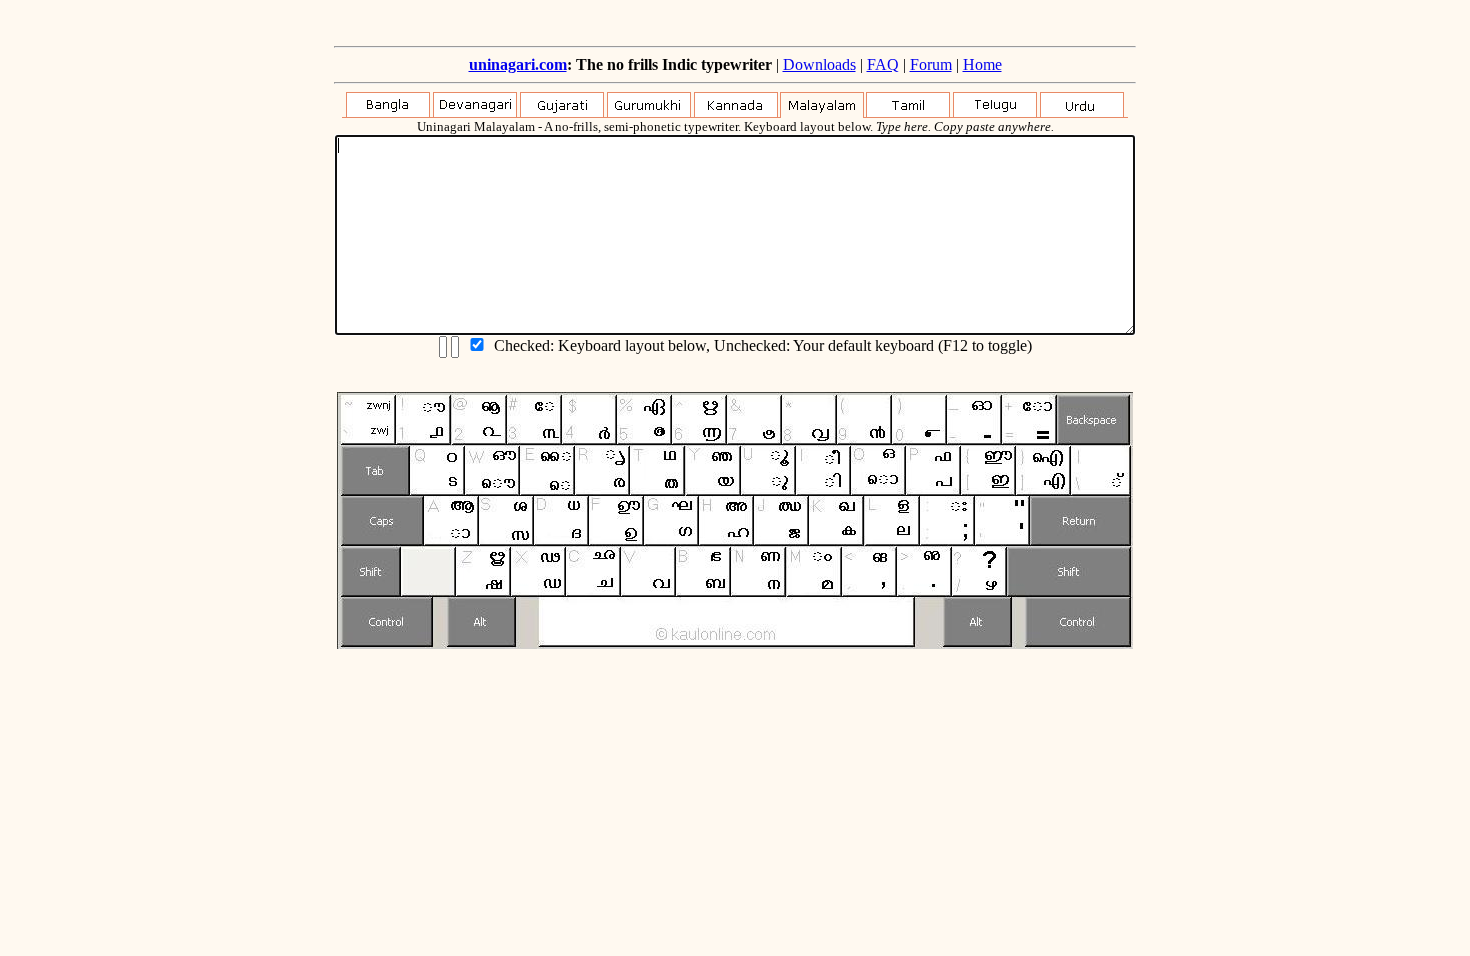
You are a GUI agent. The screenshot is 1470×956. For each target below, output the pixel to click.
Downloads (819, 64)
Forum (931, 64)
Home (982, 64)
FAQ (883, 64)
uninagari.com (518, 64)
